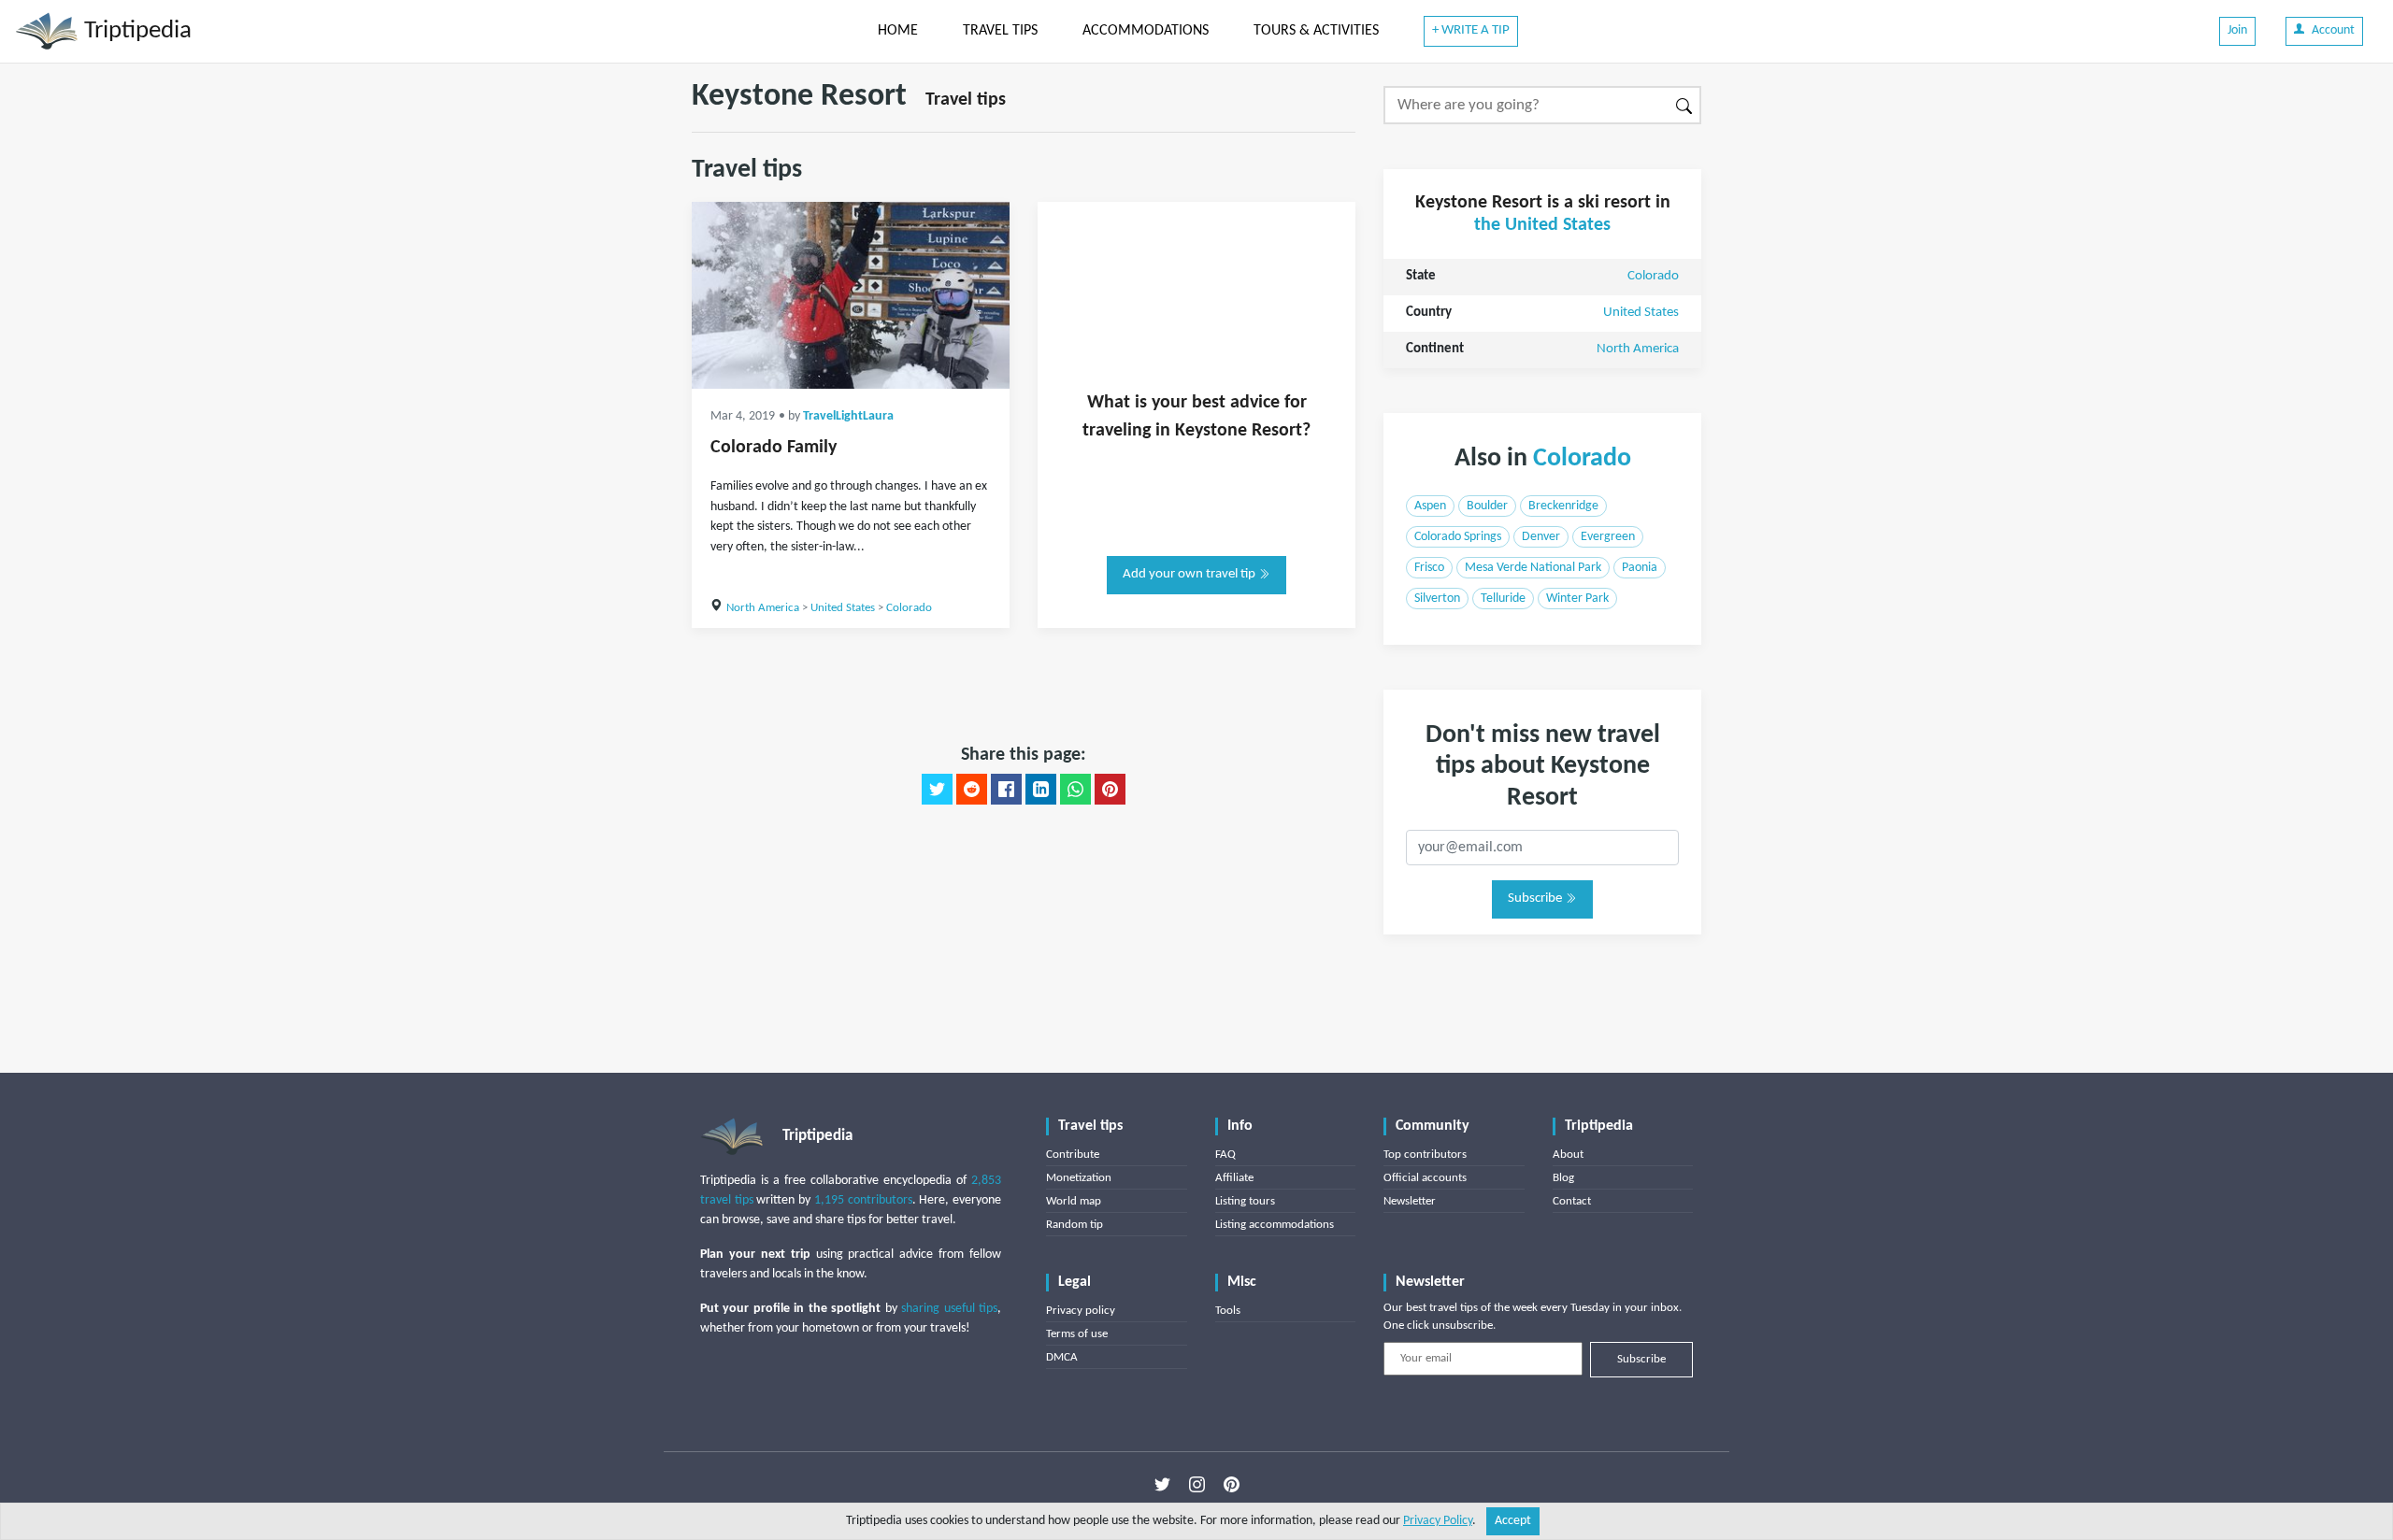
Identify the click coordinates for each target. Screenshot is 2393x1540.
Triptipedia (135, 31)
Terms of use (1077, 1334)
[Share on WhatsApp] (1075, 790)
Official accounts (1425, 1178)
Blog (1563, 1178)
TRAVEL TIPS (1000, 31)
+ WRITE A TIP (1471, 30)
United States (843, 608)
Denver (1541, 537)
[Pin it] (1110, 790)
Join (2237, 30)
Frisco (1429, 568)
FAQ (1225, 1155)
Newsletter (1410, 1201)
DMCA (1062, 1357)
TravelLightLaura (848, 416)
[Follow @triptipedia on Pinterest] (1232, 1485)
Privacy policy (1081, 1311)
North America (763, 608)
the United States (1542, 225)
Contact (1572, 1201)
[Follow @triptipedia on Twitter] (1162, 1485)
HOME (898, 31)
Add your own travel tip (1190, 574)
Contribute (1073, 1155)
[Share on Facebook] (1006, 790)
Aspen (1430, 506)
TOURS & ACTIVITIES (1316, 31)
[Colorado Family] (851, 295)
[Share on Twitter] (937, 790)
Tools (1228, 1311)
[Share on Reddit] (972, 790)
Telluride (1503, 599)
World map (1074, 1201)
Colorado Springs (1458, 537)
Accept (1513, 1521)
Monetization (1079, 1178)
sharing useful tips (949, 1309)
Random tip (1075, 1225)
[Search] (1685, 105)
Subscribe (1536, 898)
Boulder (1487, 506)
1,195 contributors (863, 1200)
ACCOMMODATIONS (1146, 31)
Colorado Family (774, 448)
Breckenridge (1563, 506)
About (1568, 1155)
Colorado (909, 608)
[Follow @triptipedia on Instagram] (1197, 1485)
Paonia (1640, 568)
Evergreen (1608, 537)
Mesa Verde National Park (1533, 568)
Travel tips (966, 100)
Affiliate (1234, 1178)
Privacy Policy (1438, 1521)
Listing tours (1245, 1201)
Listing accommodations (1275, 1225)
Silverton (1437, 599)
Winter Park (1577, 599)
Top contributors (1425, 1155)
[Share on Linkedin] (1041, 790)
